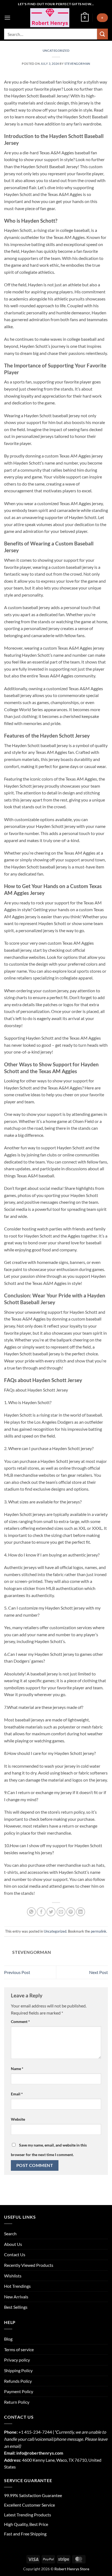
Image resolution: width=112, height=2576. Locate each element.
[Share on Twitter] (51, 1912)
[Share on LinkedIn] (81, 1912)
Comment (20, 2021)
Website (18, 2119)
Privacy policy (17, 2360)
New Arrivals (16, 2297)
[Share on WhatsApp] (31, 1912)
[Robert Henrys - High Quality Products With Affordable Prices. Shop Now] (50, 18)
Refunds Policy (18, 2381)
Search (10, 2233)
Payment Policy (19, 2391)
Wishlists (13, 2276)
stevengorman (77, 64)
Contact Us (15, 2254)
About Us (13, 2244)
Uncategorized (56, 50)
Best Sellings (16, 2307)
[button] (7, 18)
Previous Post (17, 1972)
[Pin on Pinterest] (71, 1912)
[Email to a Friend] (61, 1912)
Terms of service (19, 2349)
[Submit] (102, 34)
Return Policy (17, 2402)
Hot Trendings (17, 2286)
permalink (99, 1931)
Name (17, 2069)
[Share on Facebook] (41, 1912)
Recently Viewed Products (29, 2265)
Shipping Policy (18, 2370)
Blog (8, 2339)
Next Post (99, 1972)
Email (17, 2094)
